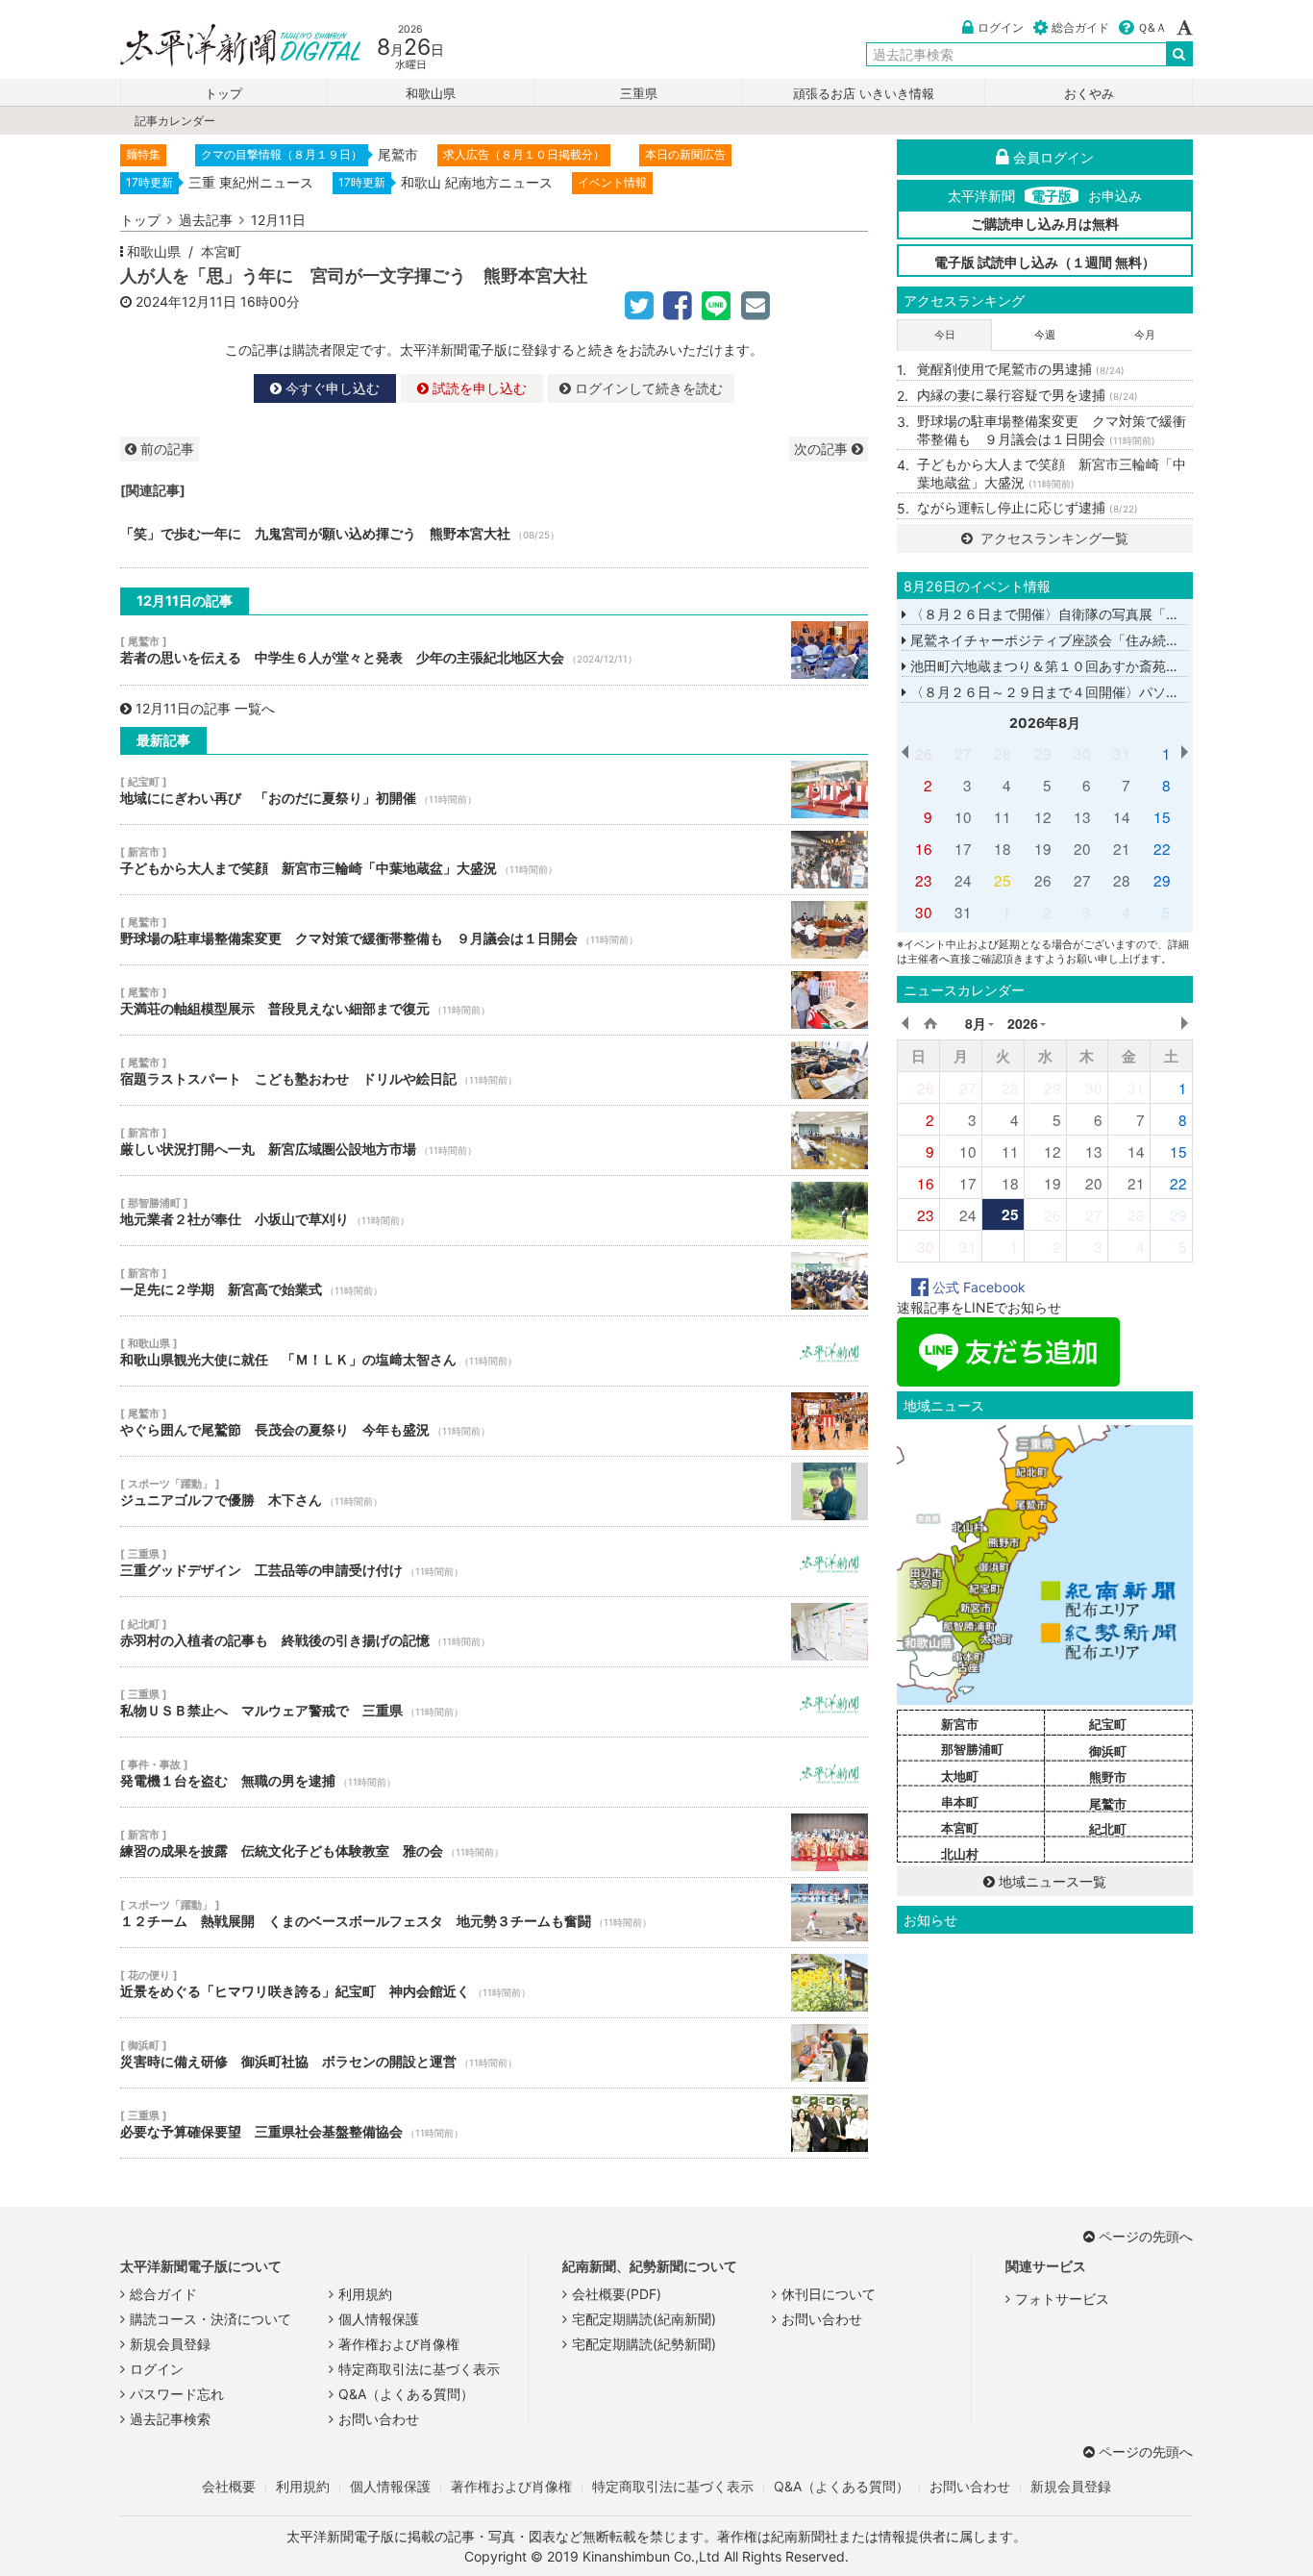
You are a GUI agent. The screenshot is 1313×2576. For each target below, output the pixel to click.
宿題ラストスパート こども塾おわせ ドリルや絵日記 (494, 1070)
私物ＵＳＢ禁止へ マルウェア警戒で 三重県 (494, 1702)
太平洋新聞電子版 (226, 47)
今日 (945, 335)
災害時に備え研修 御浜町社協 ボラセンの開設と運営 (494, 2053)
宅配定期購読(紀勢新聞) (644, 2344)
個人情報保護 (379, 2319)
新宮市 (960, 1724)
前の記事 (165, 449)
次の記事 (823, 449)
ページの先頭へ (1146, 2236)
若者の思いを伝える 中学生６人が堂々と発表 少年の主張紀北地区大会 (494, 650)
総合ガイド (1080, 27)
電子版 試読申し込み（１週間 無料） (1045, 262)
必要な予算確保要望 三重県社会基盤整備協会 (494, 2123)
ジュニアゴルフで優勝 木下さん (494, 1491)
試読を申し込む (478, 388)
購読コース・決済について (211, 2319)
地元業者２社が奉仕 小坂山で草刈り (494, 1211)
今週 (1045, 335)
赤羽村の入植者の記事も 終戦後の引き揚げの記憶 (494, 1632)
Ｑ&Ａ (1152, 27)
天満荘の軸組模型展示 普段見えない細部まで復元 (494, 1000)
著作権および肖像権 (399, 2344)
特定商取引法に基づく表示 (419, 2369)
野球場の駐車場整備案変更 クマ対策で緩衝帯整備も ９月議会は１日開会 (494, 930)
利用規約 (365, 2294)
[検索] (1179, 54)
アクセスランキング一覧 (1053, 538)
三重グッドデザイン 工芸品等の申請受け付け (494, 1562)
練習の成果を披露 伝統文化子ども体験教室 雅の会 (494, 1842)
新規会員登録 (170, 2344)
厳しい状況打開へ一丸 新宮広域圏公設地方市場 (494, 1140)
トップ (223, 94)
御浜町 (1108, 1751)
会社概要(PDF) (617, 2294)
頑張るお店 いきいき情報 (864, 94)
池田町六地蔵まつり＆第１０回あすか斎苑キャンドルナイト (1090, 666)
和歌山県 (431, 94)
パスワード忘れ (177, 2394)
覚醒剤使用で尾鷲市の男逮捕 (1021, 369)
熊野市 (1108, 1777)
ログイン (1001, 27)
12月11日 (278, 220)
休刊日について (829, 2294)
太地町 (960, 1776)
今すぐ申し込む (331, 388)
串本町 (960, 1802)
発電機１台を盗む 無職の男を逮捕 (494, 1772)
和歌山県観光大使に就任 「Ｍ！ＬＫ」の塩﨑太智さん (494, 1351)
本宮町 (221, 251)
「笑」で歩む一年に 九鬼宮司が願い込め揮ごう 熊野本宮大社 (494, 534)
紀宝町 (1108, 1724)
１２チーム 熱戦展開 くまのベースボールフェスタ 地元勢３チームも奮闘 (494, 1913)
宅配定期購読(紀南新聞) (644, 2319)
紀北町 (1108, 1829)
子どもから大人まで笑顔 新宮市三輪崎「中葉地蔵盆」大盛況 (494, 860)
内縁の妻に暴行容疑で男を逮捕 (1028, 395)
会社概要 (229, 2486)
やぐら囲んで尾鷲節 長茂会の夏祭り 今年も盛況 (494, 1421)
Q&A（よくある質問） (406, 2394)
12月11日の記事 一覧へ (205, 708)
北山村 (960, 1854)
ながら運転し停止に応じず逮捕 (1028, 507)
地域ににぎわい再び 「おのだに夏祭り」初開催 (494, 789)
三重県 (639, 94)
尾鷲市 (1108, 1804)
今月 (1145, 335)
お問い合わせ (379, 2419)
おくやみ (1089, 94)
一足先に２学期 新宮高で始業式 (494, 1281)
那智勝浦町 (972, 1749)
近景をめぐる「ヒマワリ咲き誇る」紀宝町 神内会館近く (494, 1983)
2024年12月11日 (186, 301)
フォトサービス (1062, 2299)
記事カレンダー (175, 121)
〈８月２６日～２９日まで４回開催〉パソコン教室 (1063, 692)
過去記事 (206, 220)
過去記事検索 (170, 2419)
